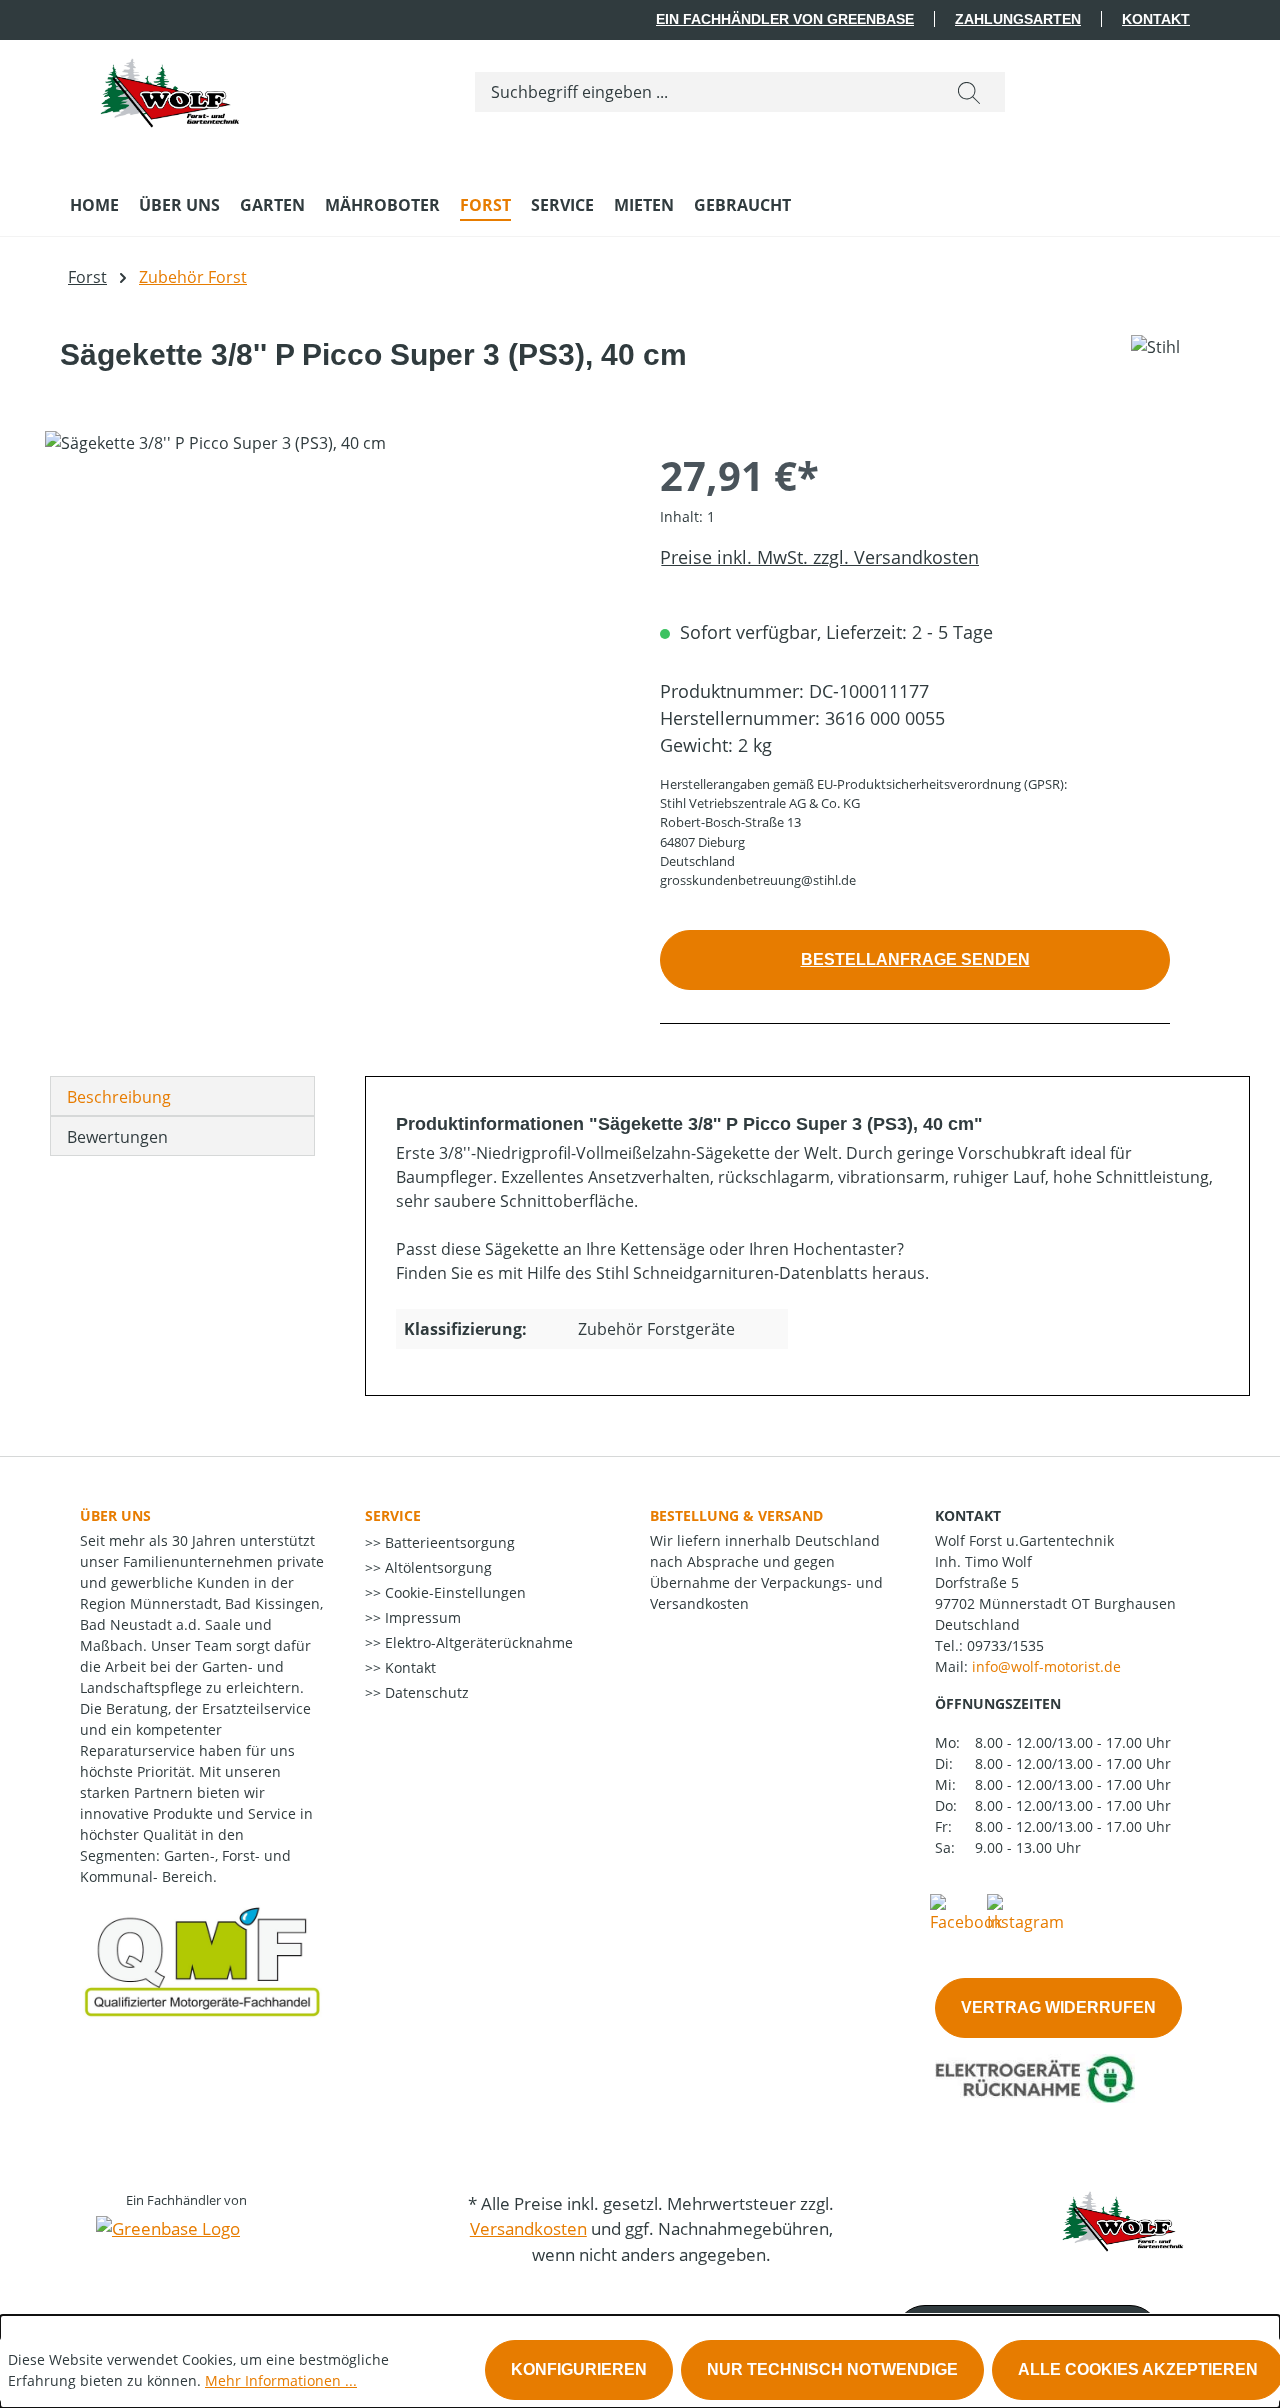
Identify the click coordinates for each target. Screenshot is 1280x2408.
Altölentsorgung (436, 1567)
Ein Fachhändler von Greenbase (785, 19)
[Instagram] (1025, 1912)
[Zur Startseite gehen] (170, 88)
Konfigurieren (579, 2369)
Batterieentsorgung (448, 1542)
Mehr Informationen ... (281, 2380)
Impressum (421, 1617)
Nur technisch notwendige (832, 2369)
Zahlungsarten (1018, 19)
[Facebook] (966, 1912)
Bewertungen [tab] (117, 1137)
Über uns (115, 1515)
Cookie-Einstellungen (453, 1592)
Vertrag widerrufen (1058, 2007)
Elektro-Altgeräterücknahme (477, 1642)
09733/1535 (1005, 1645)
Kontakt (1156, 19)
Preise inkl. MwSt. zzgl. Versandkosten (819, 557)
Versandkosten (528, 2228)
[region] (332, 646)
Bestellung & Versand (736, 1515)
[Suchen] (969, 92)
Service (393, 1515)
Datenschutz (425, 1692)
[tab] (182, 1096)
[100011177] (332, 646)
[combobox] (704, 92)
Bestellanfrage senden (915, 959)
